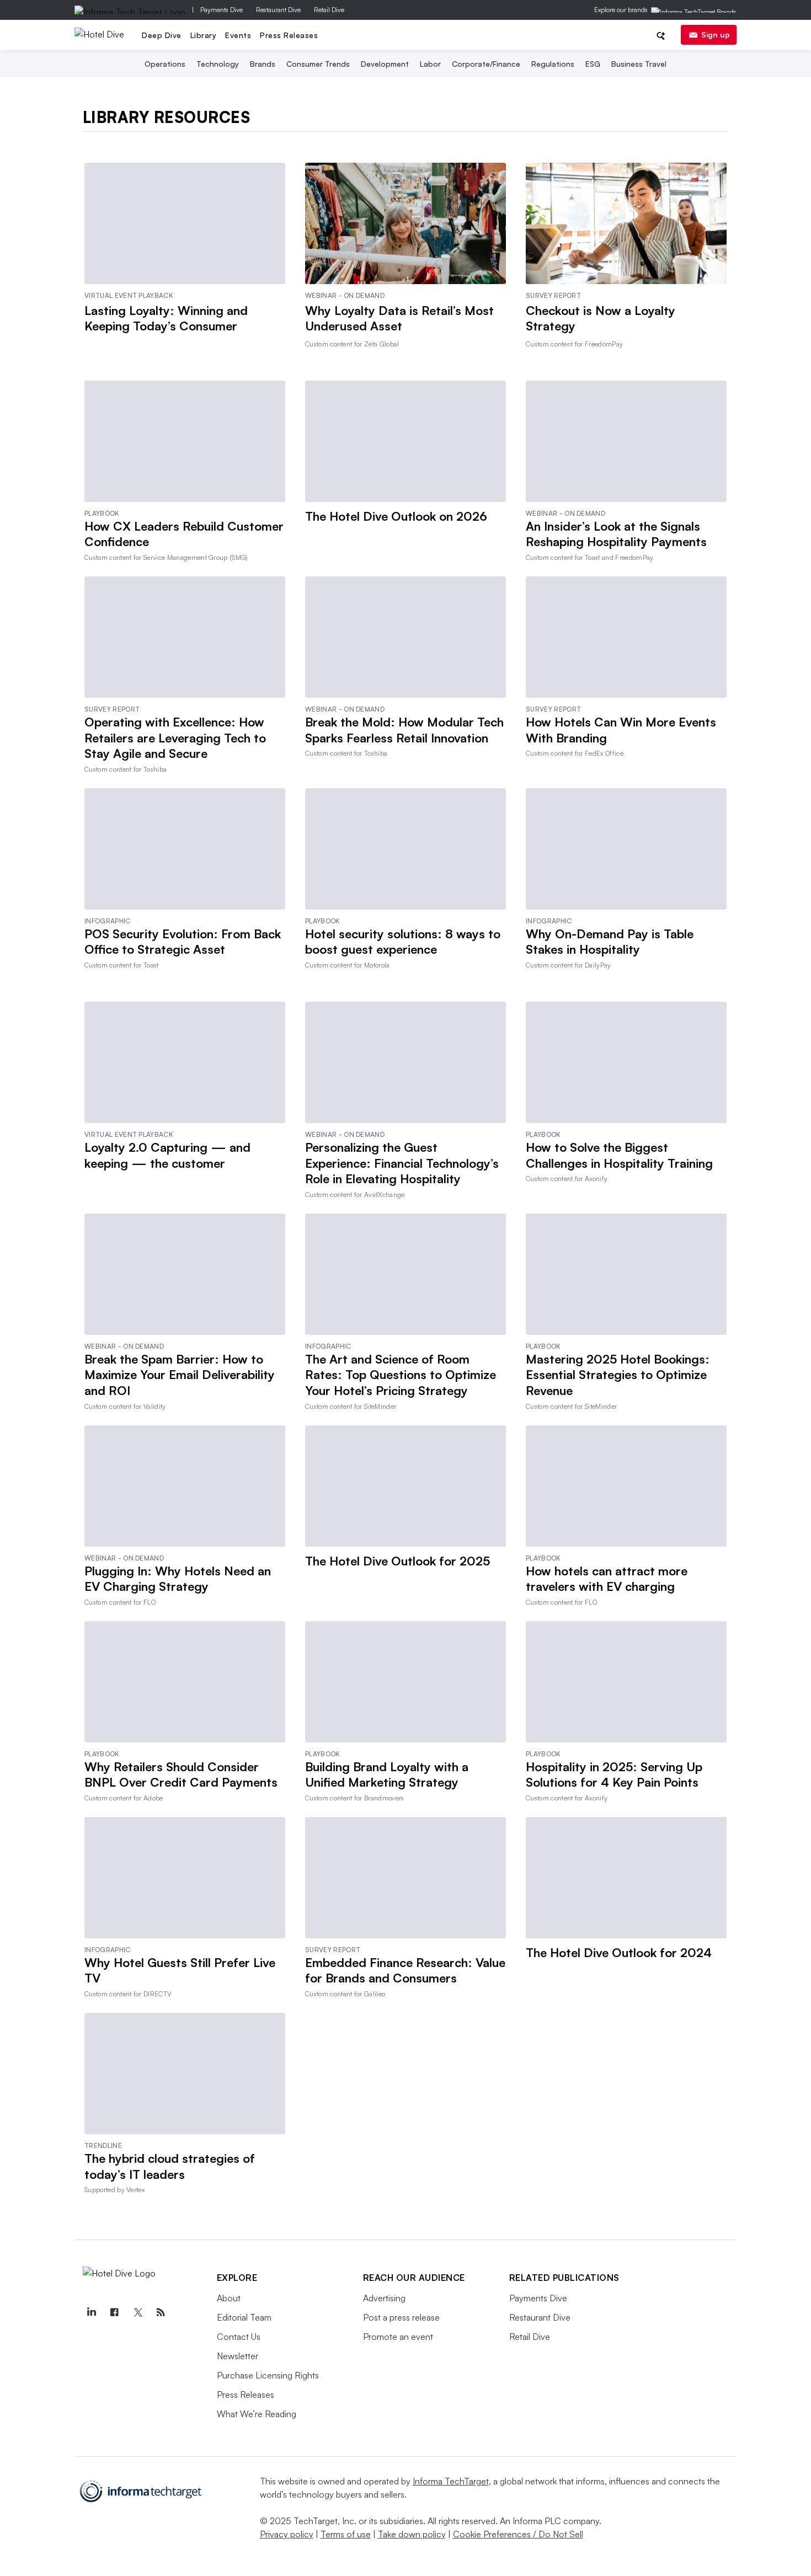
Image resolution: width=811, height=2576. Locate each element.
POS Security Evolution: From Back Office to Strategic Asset (183, 942)
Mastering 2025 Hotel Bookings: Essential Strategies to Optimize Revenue (618, 1375)
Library (204, 35)
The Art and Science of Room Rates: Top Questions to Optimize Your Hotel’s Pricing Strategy (401, 1375)
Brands (263, 64)
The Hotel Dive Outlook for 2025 (398, 1561)
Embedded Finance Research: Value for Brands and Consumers (405, 1970)
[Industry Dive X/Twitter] (138, 2312)
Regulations (553, 64)
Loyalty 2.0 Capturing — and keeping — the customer (167, 1155)
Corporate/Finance (486, 64)
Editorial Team (244, 2317)
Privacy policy (287, 2534)
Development (385, 64)
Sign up (716, 34)
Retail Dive (329, 10)
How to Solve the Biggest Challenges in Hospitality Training (619, 1155)
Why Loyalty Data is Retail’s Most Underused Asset (399, 318)
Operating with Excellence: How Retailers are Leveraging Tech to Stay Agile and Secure (175, 737)
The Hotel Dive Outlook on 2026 (396, 516)
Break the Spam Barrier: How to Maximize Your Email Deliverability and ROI (180, 1375)
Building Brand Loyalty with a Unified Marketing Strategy (387, 1775)
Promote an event (398, 2337)
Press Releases (289, 35)
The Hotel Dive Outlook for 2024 (619, 1952)
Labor (430, 64)
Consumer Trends (318, 64)
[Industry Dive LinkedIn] (92, 2312)
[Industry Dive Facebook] (115, 2312)
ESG (593, 64)
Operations (165, 64)
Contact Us (239, 2337)
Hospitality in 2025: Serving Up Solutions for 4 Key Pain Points (614, 1775)
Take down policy (412, 2534)
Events (238, 35)
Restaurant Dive (278, 10)
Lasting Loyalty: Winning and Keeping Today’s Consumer (166, 318)
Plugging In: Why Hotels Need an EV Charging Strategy (178, 1579)
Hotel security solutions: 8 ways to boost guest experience (403, 942)
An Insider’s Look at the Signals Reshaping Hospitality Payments (616, 534)
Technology (218, 64)
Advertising (384, 2298)
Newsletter (238, 2356)
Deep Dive (162, 35)
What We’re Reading (257, 2414)
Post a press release (401, 2317)
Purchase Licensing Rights (268, 2375)
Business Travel (639, 64)
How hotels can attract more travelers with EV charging (607, 1579)
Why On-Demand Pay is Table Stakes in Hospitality (610, 942)
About (229, 2298)
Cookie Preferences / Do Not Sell (518, 2534)
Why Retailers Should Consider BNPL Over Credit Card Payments (181, 1775)
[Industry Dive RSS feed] (161, 2312)
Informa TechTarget (451, 2481)
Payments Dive (222, 10)
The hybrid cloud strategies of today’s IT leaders (170, 2166)
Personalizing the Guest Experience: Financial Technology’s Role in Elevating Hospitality (402, 1163)
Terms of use (346, 2534)
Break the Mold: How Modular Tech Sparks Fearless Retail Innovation (404, 730)
